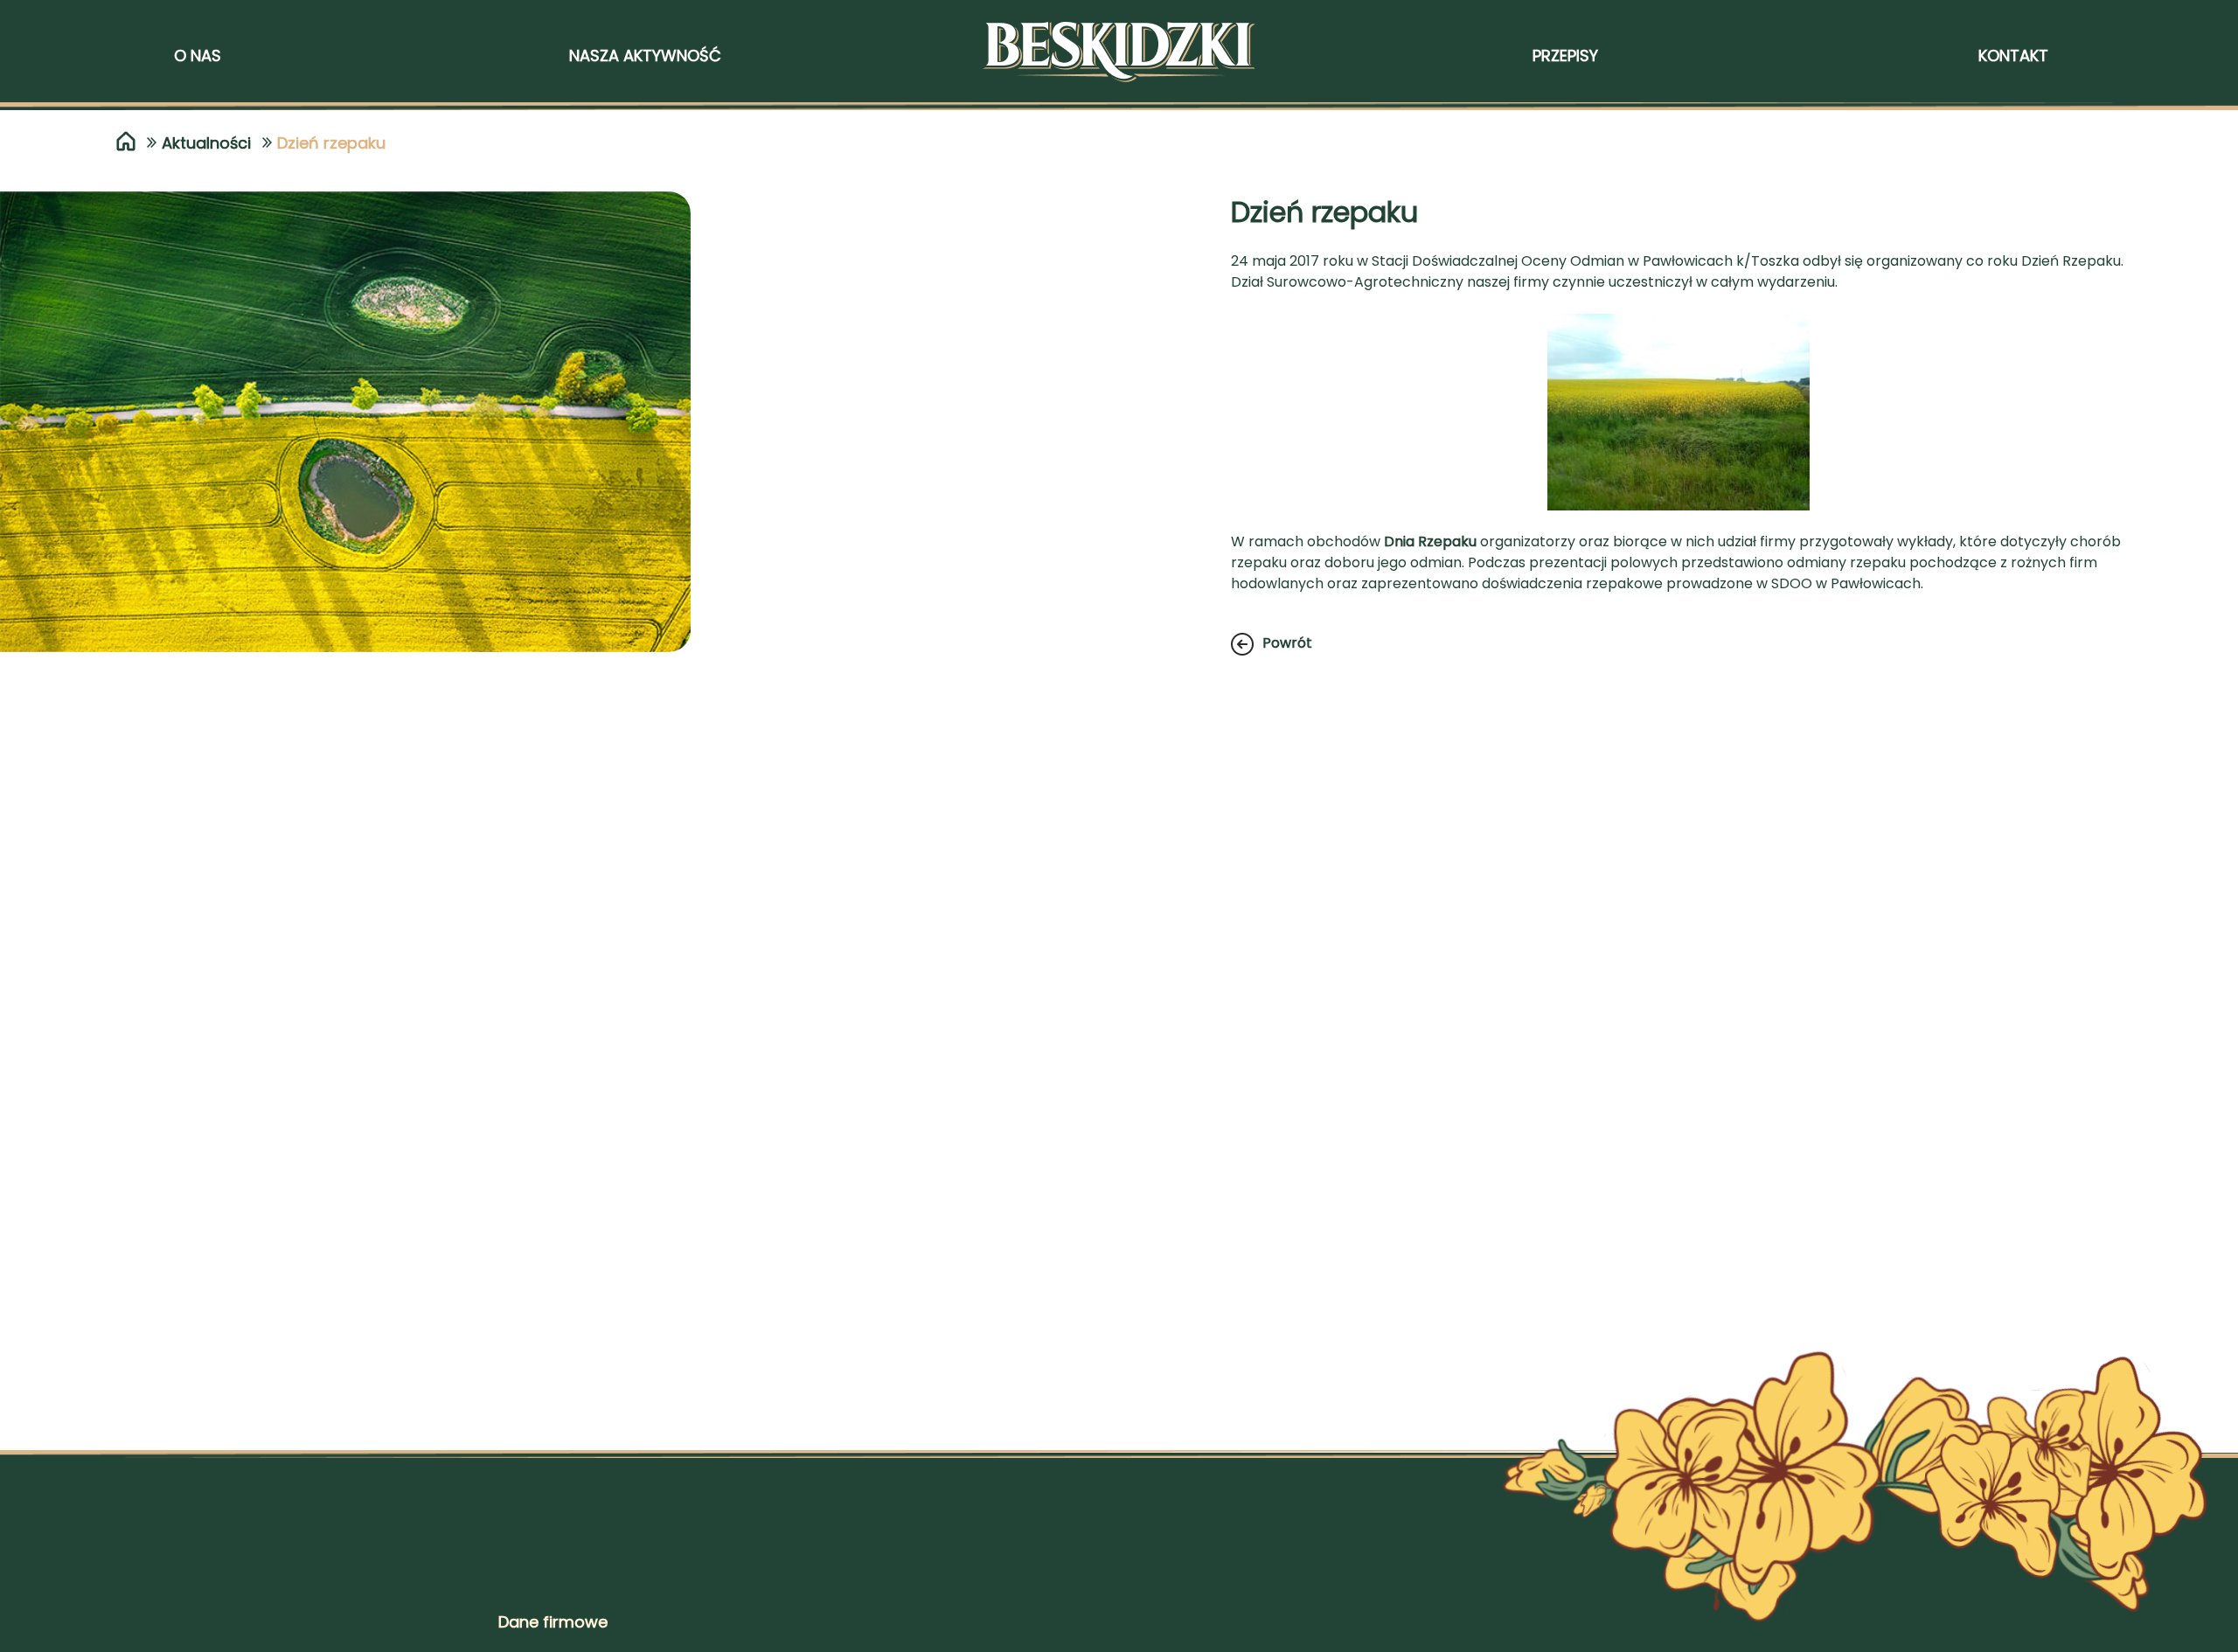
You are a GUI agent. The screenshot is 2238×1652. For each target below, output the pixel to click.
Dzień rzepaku (331, 143)
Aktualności (206, 143)
